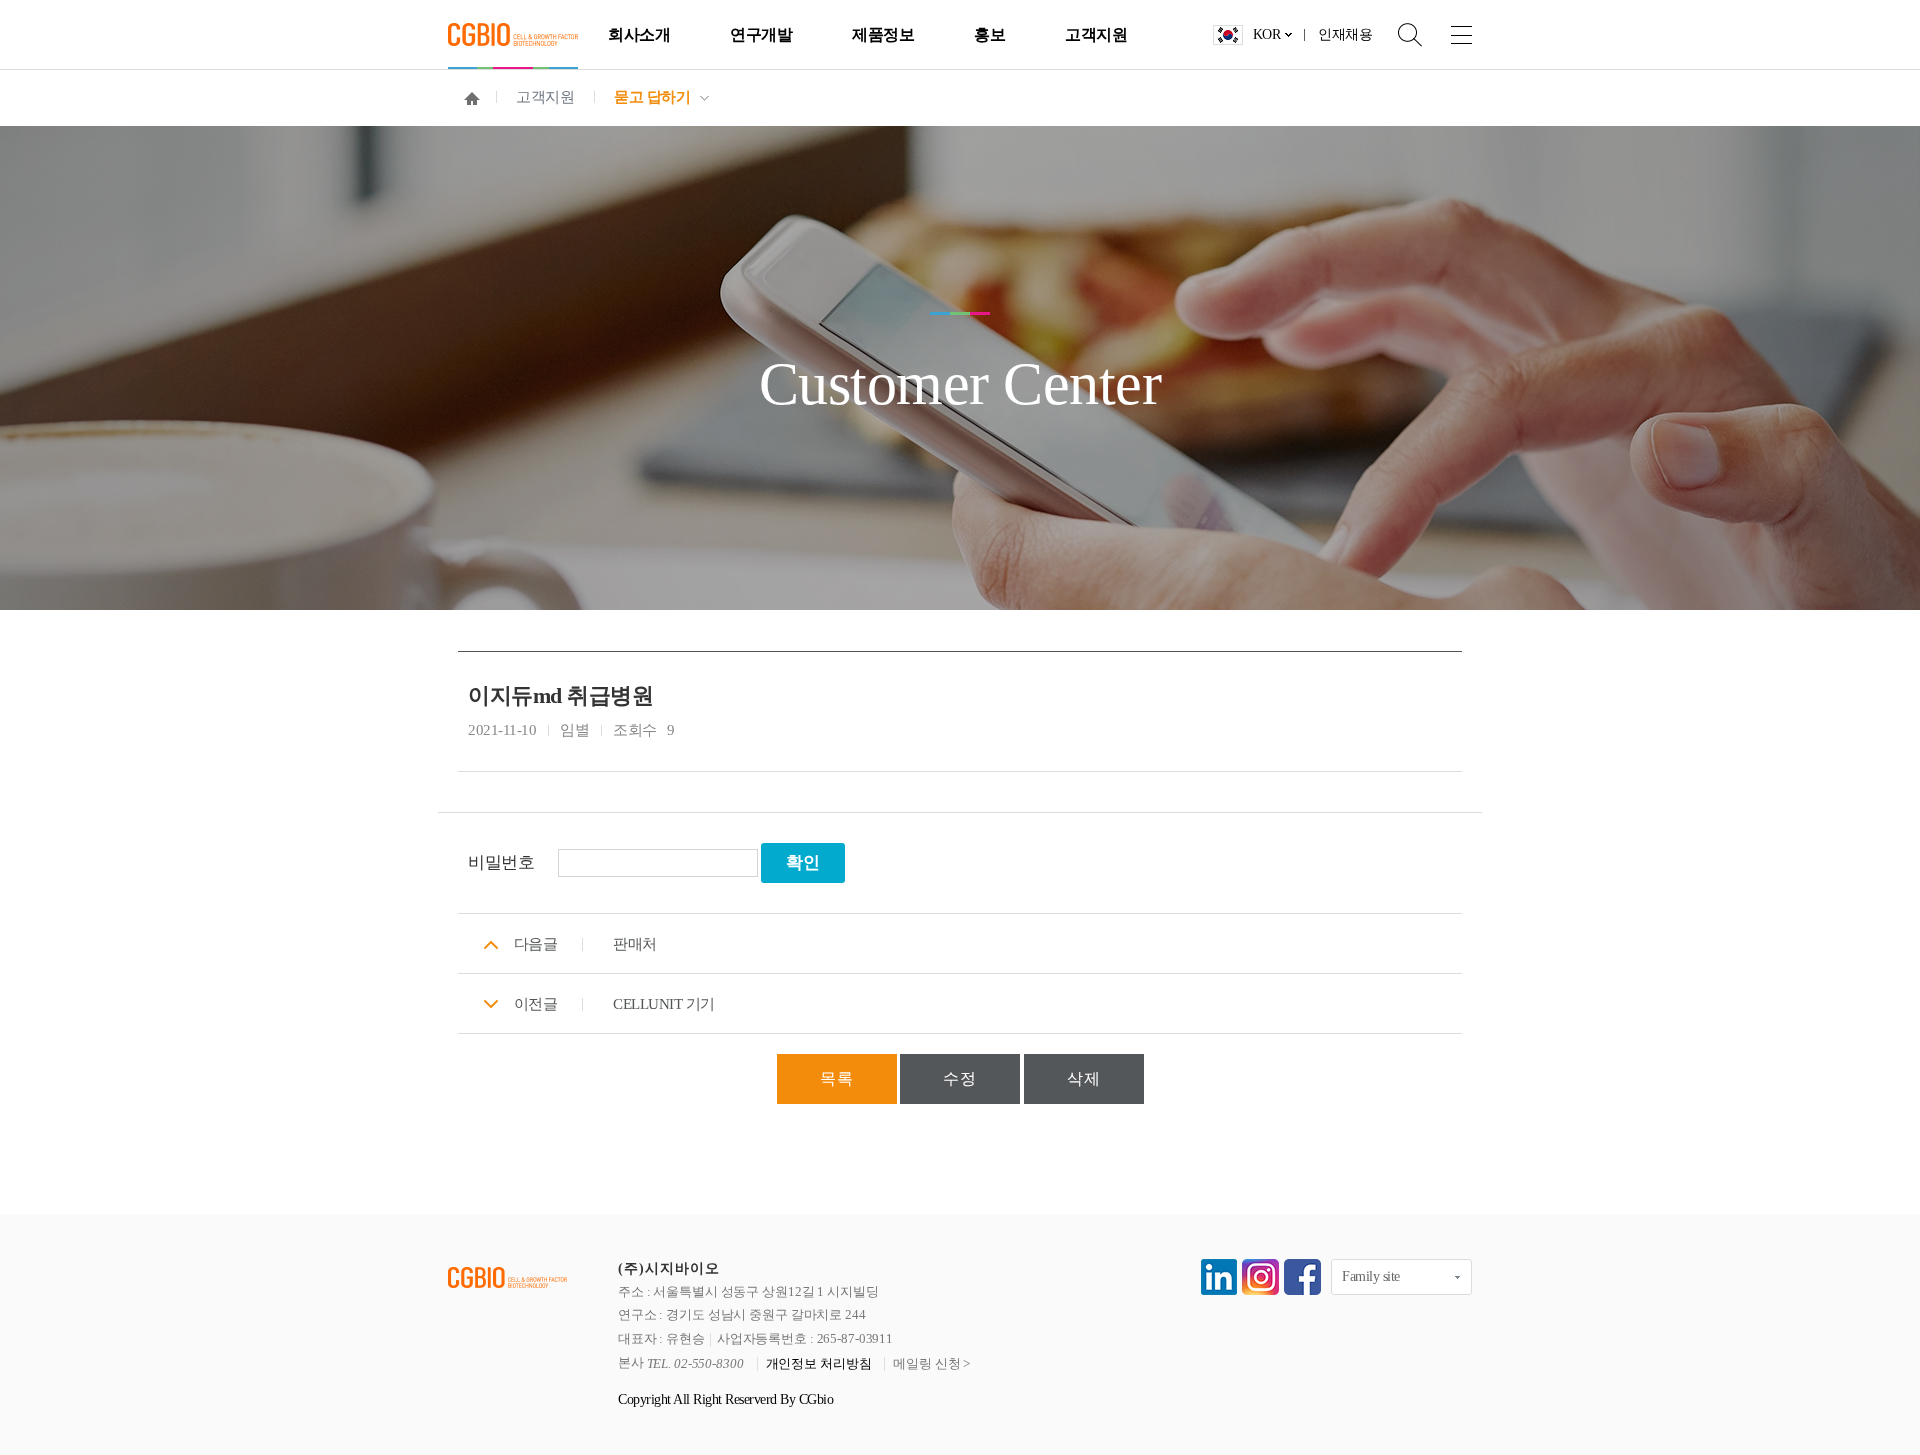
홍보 (989, 34)
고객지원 (1096, 34)
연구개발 (761, 34)
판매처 (635, 944)
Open (1397, 34)
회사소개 (639, 34)
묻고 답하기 (652, 97)
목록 (837, 1078)
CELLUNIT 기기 (664, 1004)
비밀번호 (501, 862)
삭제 (1084, 1078)
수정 (960, 1078)
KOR (1267, 34)
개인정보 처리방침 (819, 1364)
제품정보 (883, 34)
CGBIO (513, 34)
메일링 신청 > (931, 1364)
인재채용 (1345, 34)
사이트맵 (1447, 34)
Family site (1371, 1276)
